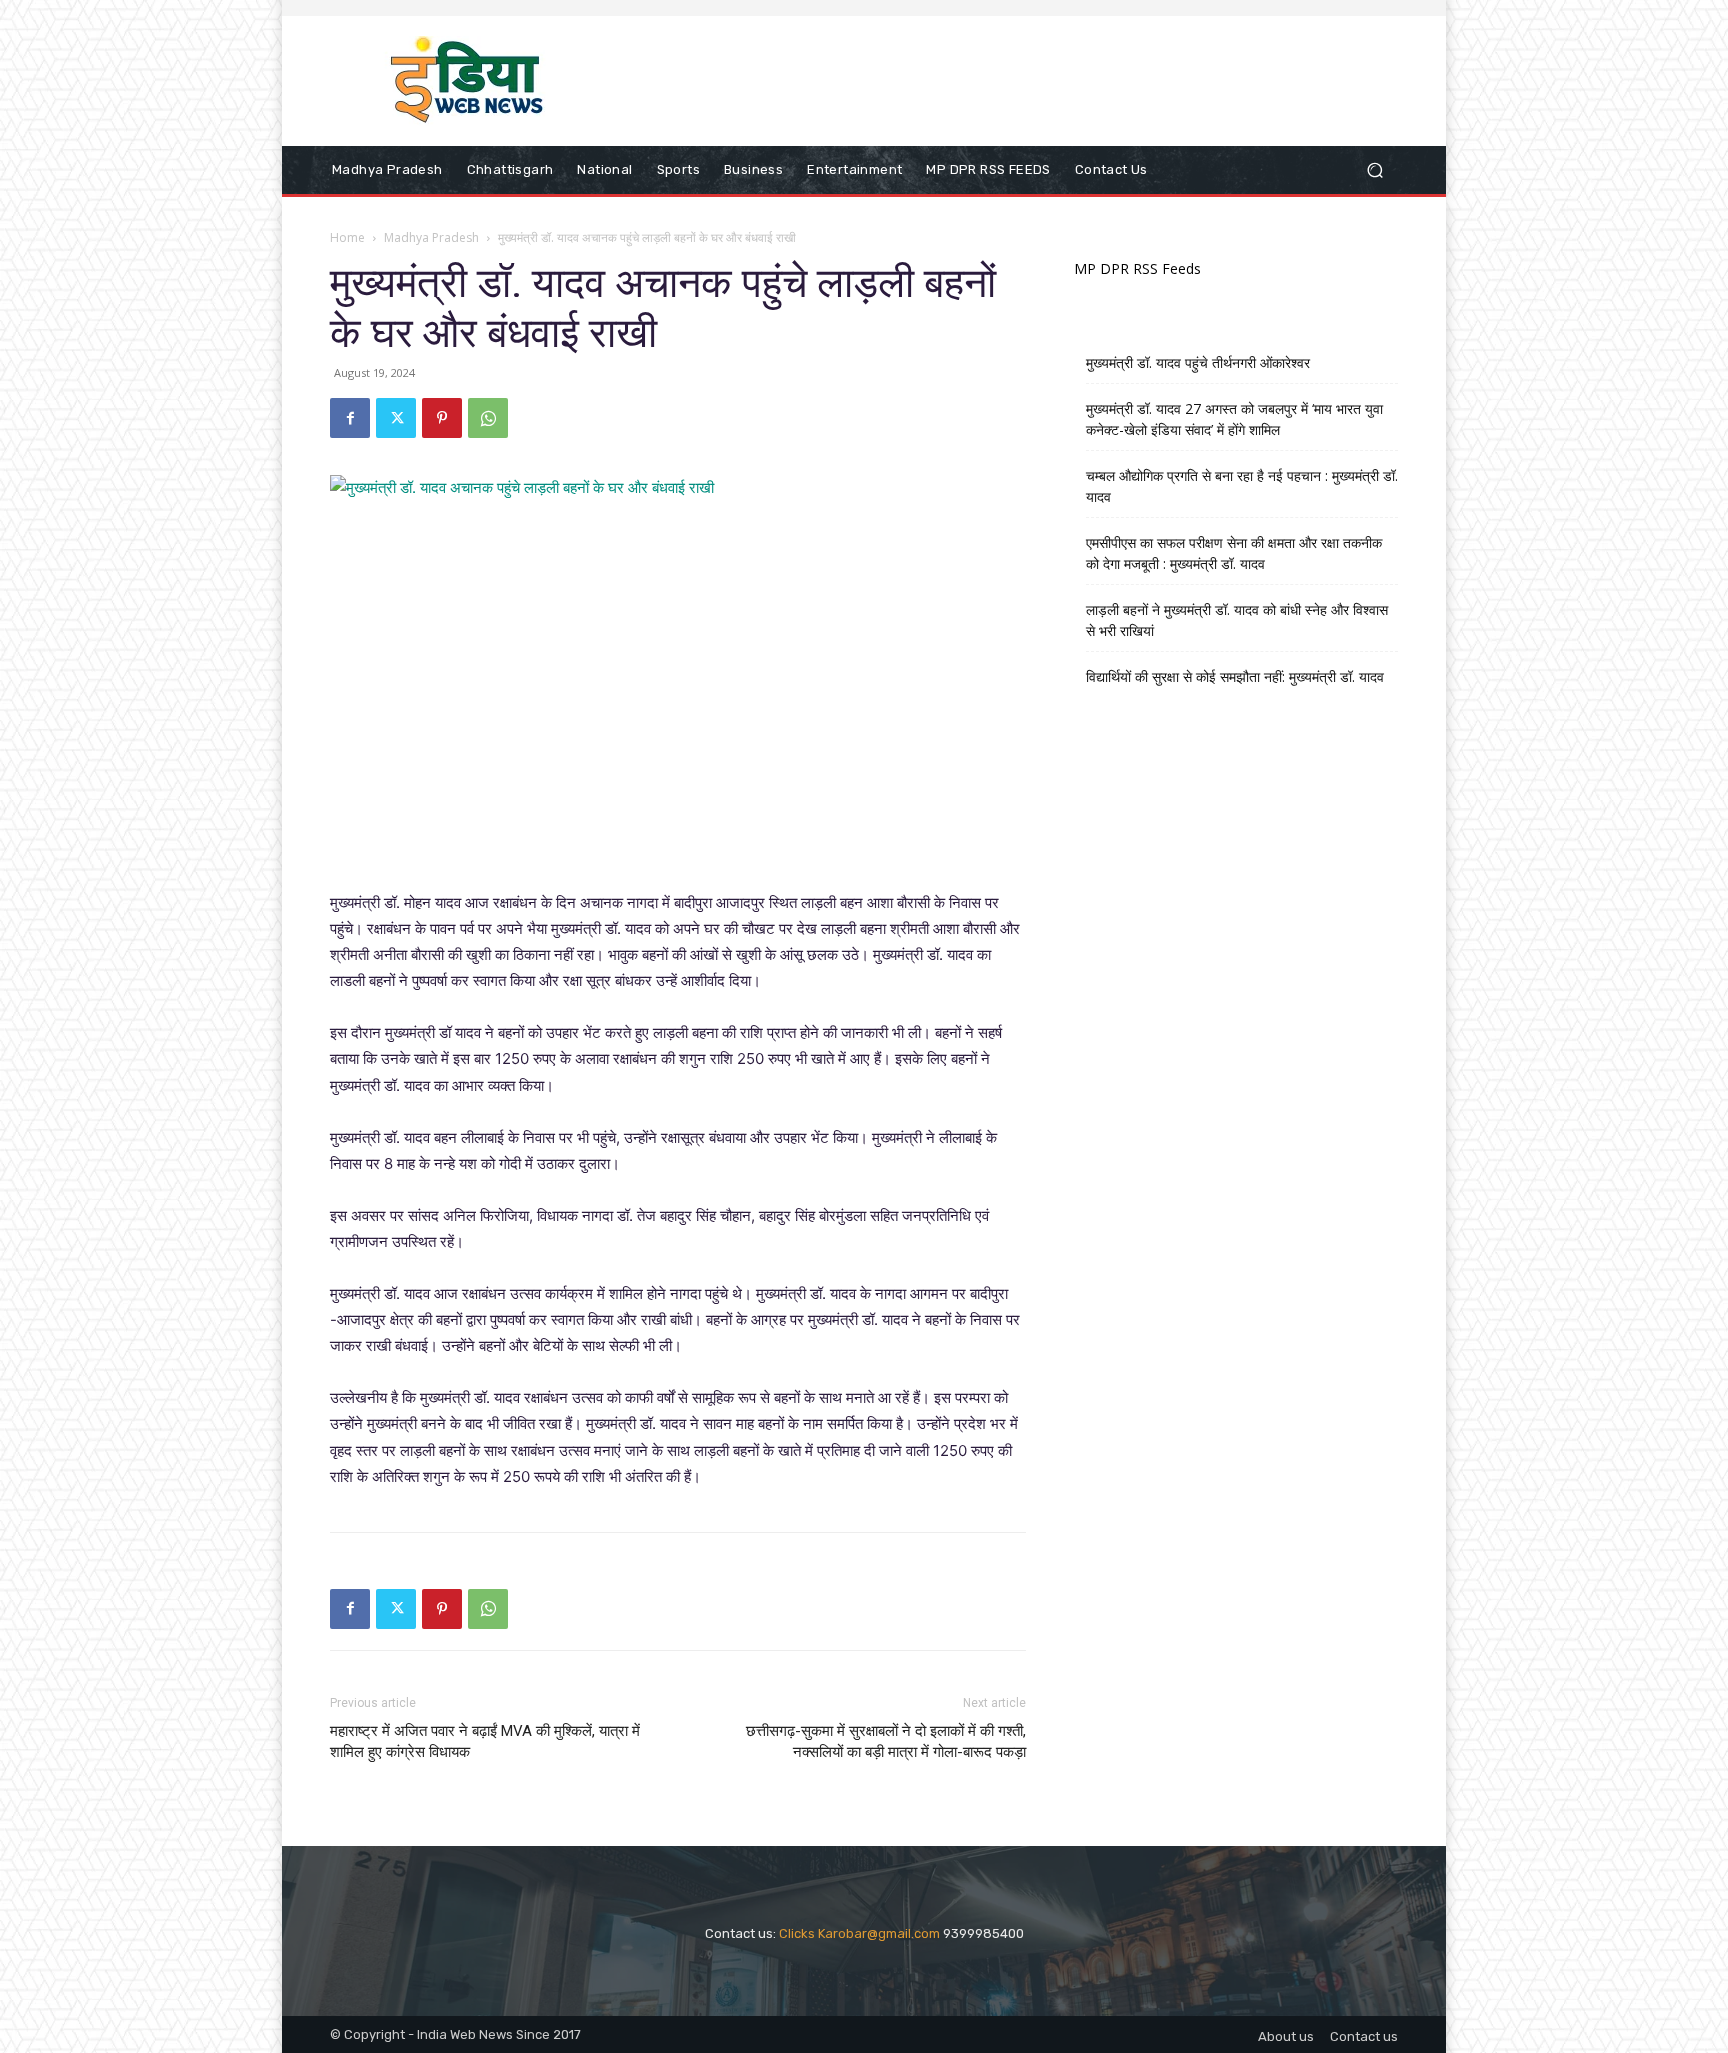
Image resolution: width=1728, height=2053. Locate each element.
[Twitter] (396, 418)
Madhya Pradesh (431, 237)
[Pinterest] (442, 418)
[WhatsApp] (488, 418)
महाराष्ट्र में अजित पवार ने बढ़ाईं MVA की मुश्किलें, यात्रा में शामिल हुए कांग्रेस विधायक (485, 1741)
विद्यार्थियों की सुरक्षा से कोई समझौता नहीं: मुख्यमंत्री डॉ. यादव (1235, 676)
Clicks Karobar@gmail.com (859, 1933)
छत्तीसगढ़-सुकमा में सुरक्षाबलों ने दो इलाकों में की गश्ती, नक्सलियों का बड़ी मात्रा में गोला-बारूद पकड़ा (886, 1741)
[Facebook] (350, 418)
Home (347, 237)
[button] (1374, 170)
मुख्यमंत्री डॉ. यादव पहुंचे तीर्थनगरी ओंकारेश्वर (1198, 362)
